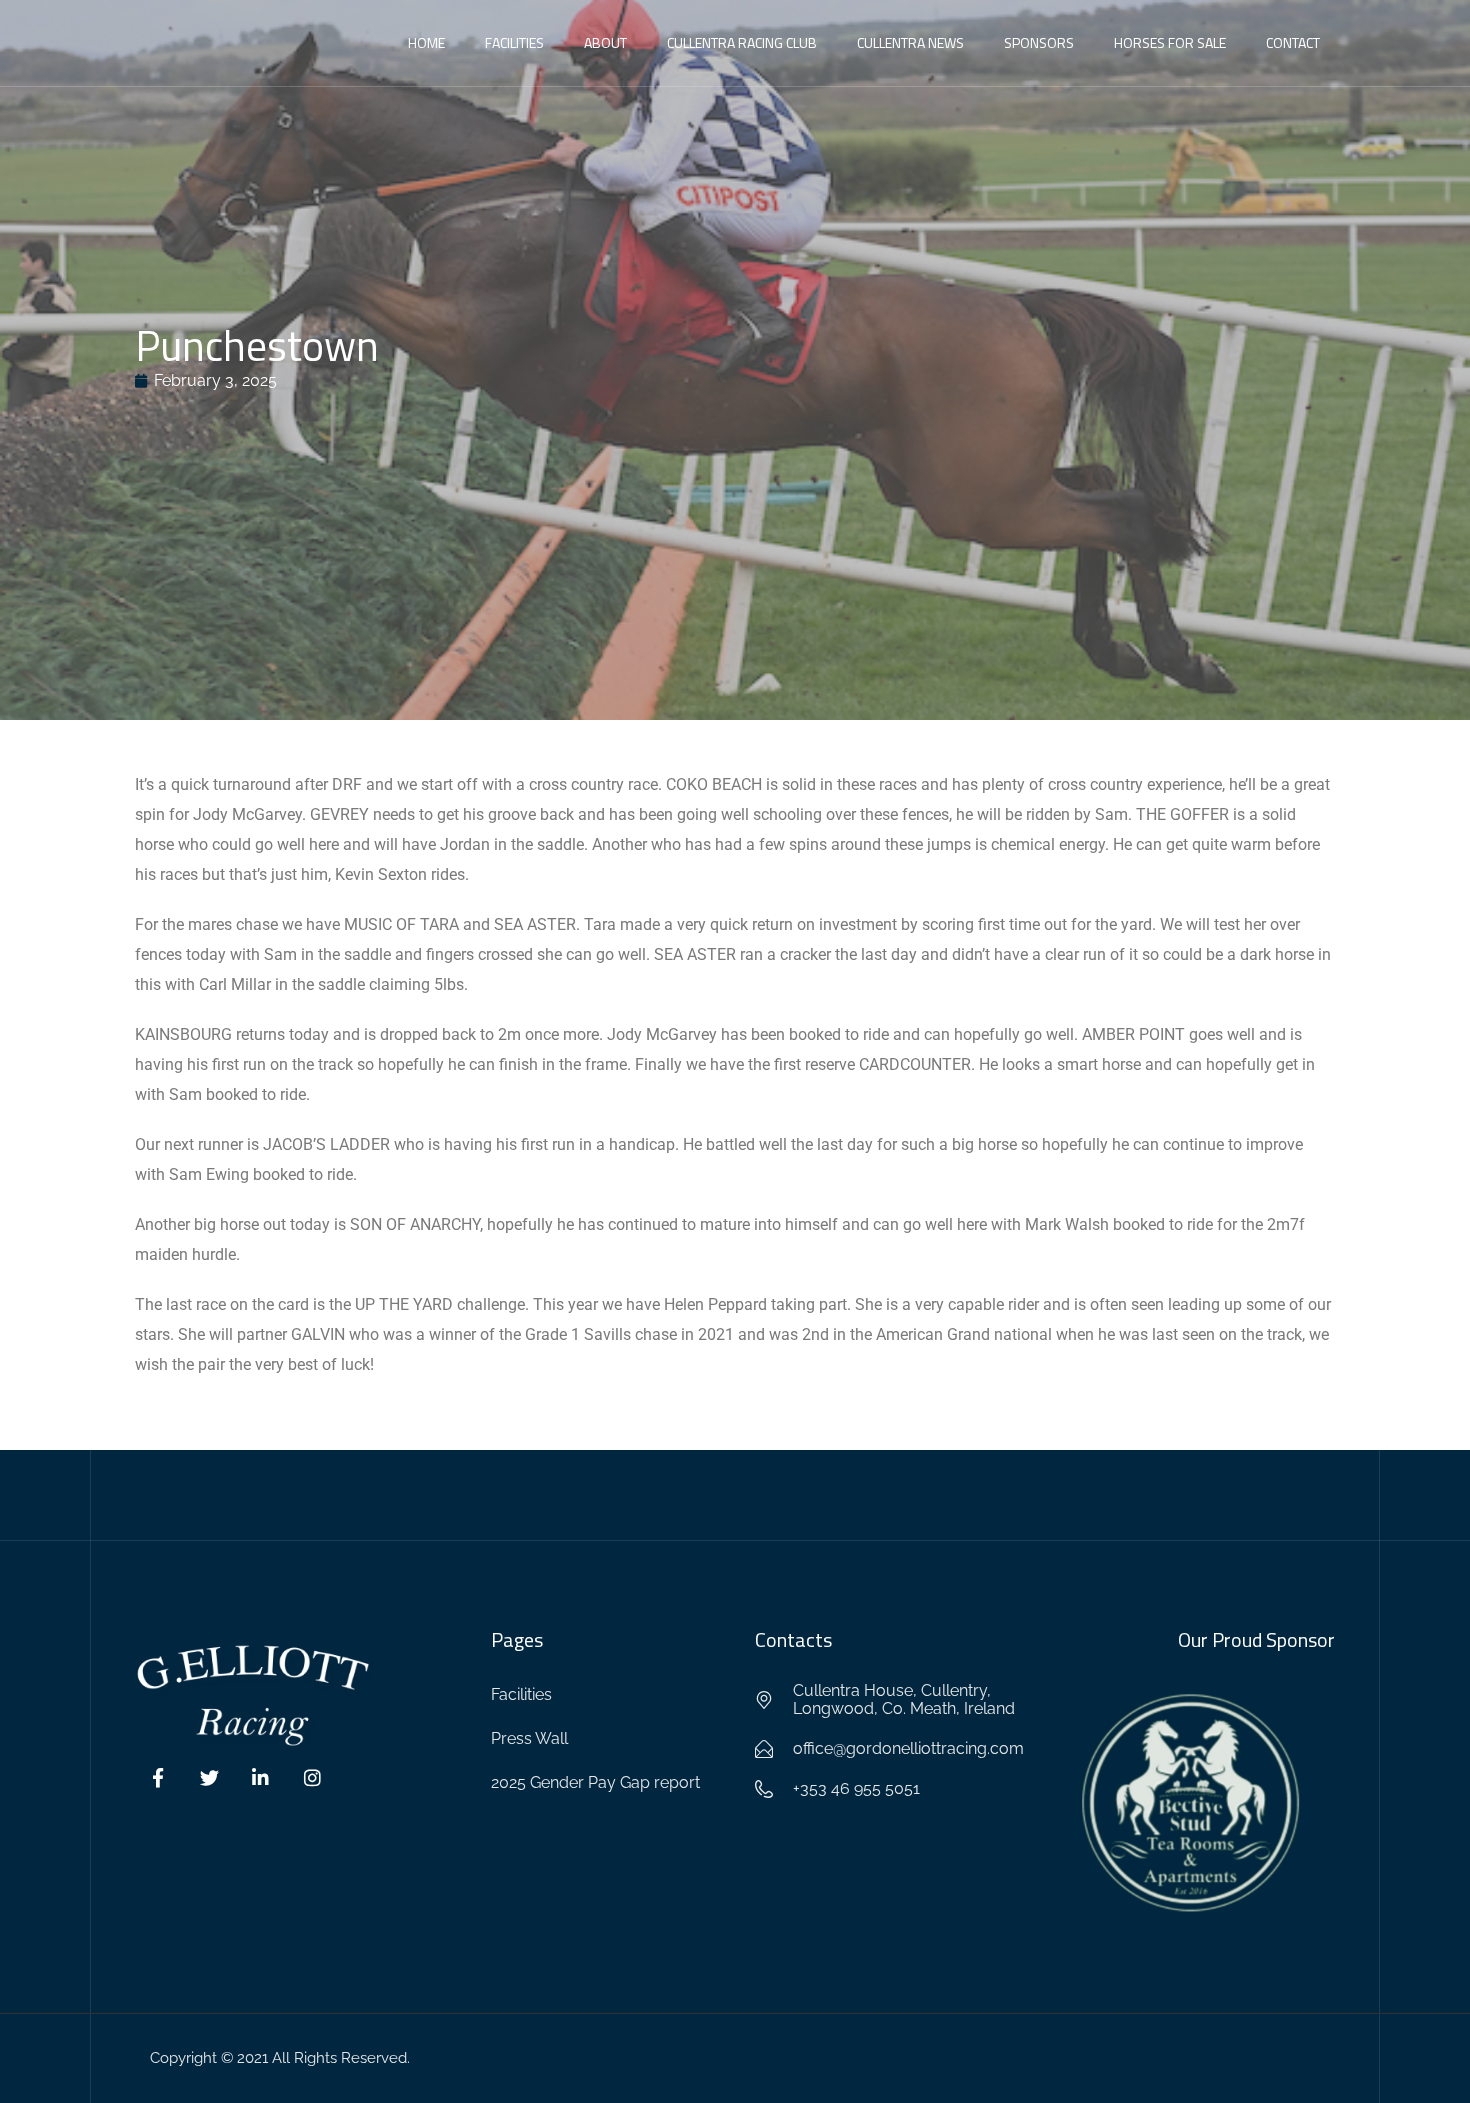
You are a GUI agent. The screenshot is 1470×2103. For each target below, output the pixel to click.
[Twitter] (210, 1778)
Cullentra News (910, 42)
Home (426, 42)
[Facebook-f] (158, 1778)
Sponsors (1039, 42)
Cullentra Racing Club (742, 42)
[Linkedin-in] (261, 1778)
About (605, 42)
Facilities (514, 42)
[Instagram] (313, 1778)
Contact (1293, 42)
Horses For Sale (1170, 42)
